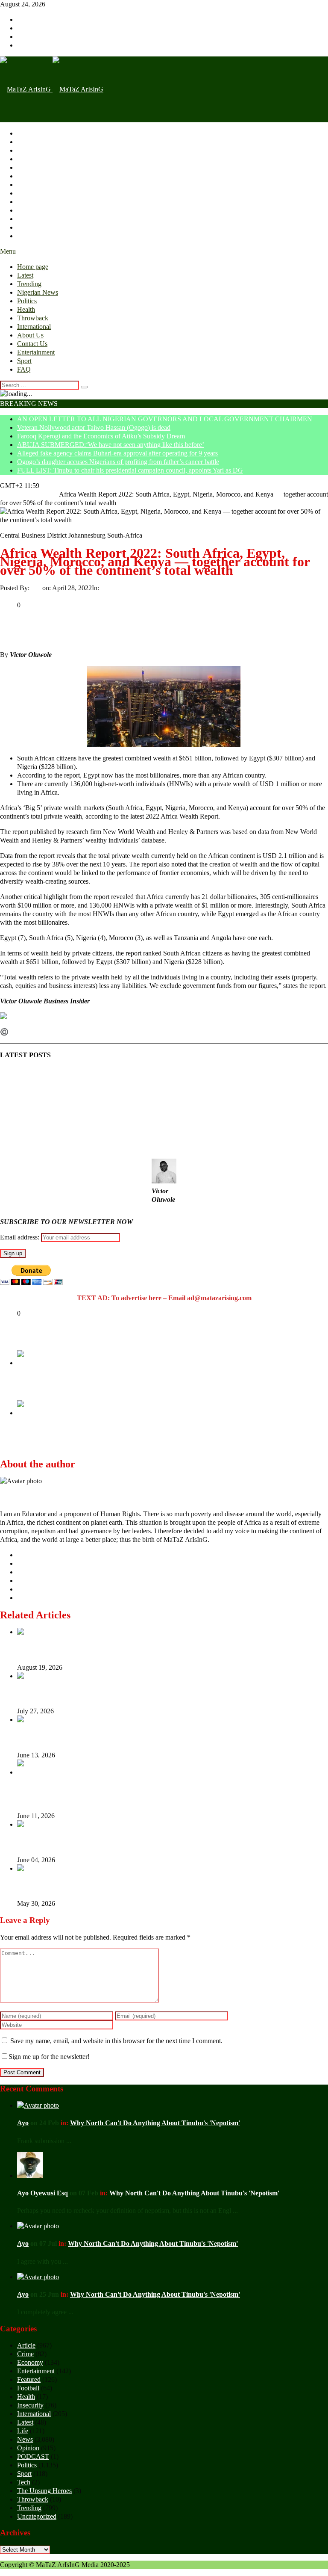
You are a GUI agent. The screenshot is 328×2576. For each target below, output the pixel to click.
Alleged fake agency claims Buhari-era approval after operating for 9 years (117, 453)
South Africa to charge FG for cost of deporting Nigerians (100, 1737)
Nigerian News (38, 159)
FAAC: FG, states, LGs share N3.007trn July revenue (95, 1649)
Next (24, 1421)
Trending (29, 150)
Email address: (20, 1237)
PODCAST (33, 2456)
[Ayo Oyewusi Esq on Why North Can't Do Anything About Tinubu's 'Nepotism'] (30, 2175)
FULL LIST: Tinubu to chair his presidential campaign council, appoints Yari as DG (130, 470)
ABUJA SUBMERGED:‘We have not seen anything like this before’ (111, 445)
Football (28, 2388)
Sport (24, 227)
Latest (25, 142)
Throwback (33, 185)
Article (26, 2345)
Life (23, 2431)
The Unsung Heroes (44, 2491)
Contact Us (32, 210)
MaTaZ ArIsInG (33, 1032)
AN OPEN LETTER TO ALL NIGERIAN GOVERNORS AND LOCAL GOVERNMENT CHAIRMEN (165, 419)
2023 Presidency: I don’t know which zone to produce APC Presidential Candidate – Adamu (165, 1442)
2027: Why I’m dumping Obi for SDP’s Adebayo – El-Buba (103, 1842)
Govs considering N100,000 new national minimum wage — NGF (111, 1886)
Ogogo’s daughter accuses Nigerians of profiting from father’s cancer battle (118, 462)
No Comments (160, 588)
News (25, 2439)
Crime (25, 2354)
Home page (33, 133)
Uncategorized (120, 588)
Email (22, 596)
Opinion (28, 2448)
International (34, 193)
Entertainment (36, 219)
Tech (24, 2482)
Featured (29, 2379)
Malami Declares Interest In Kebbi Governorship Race (112, 1388)
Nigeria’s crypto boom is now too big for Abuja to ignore (98, 1693)
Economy (30, 2362)
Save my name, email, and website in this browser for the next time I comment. (116, 2041)
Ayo (37, 588)
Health (26, 176)
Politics (27, 167)
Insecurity (30, 2405)
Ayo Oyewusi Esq (42, 2193)
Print (6, 596)
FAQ (24, 236)
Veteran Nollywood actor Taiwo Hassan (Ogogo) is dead (94, 427)
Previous (29, 1371)
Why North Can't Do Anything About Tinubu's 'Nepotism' (155, 2123)
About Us (30, 202)
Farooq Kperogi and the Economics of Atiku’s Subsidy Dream (101, 436)
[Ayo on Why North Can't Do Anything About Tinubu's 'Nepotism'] (38, 2105)
